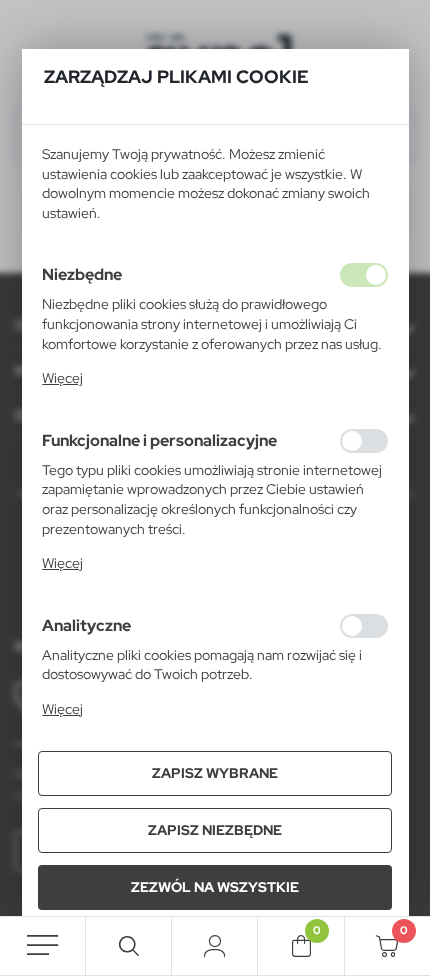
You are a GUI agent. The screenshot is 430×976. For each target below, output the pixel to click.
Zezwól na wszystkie (215, 887)
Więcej (62, 378)
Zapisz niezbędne (215, 830)
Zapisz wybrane (215, 773)
